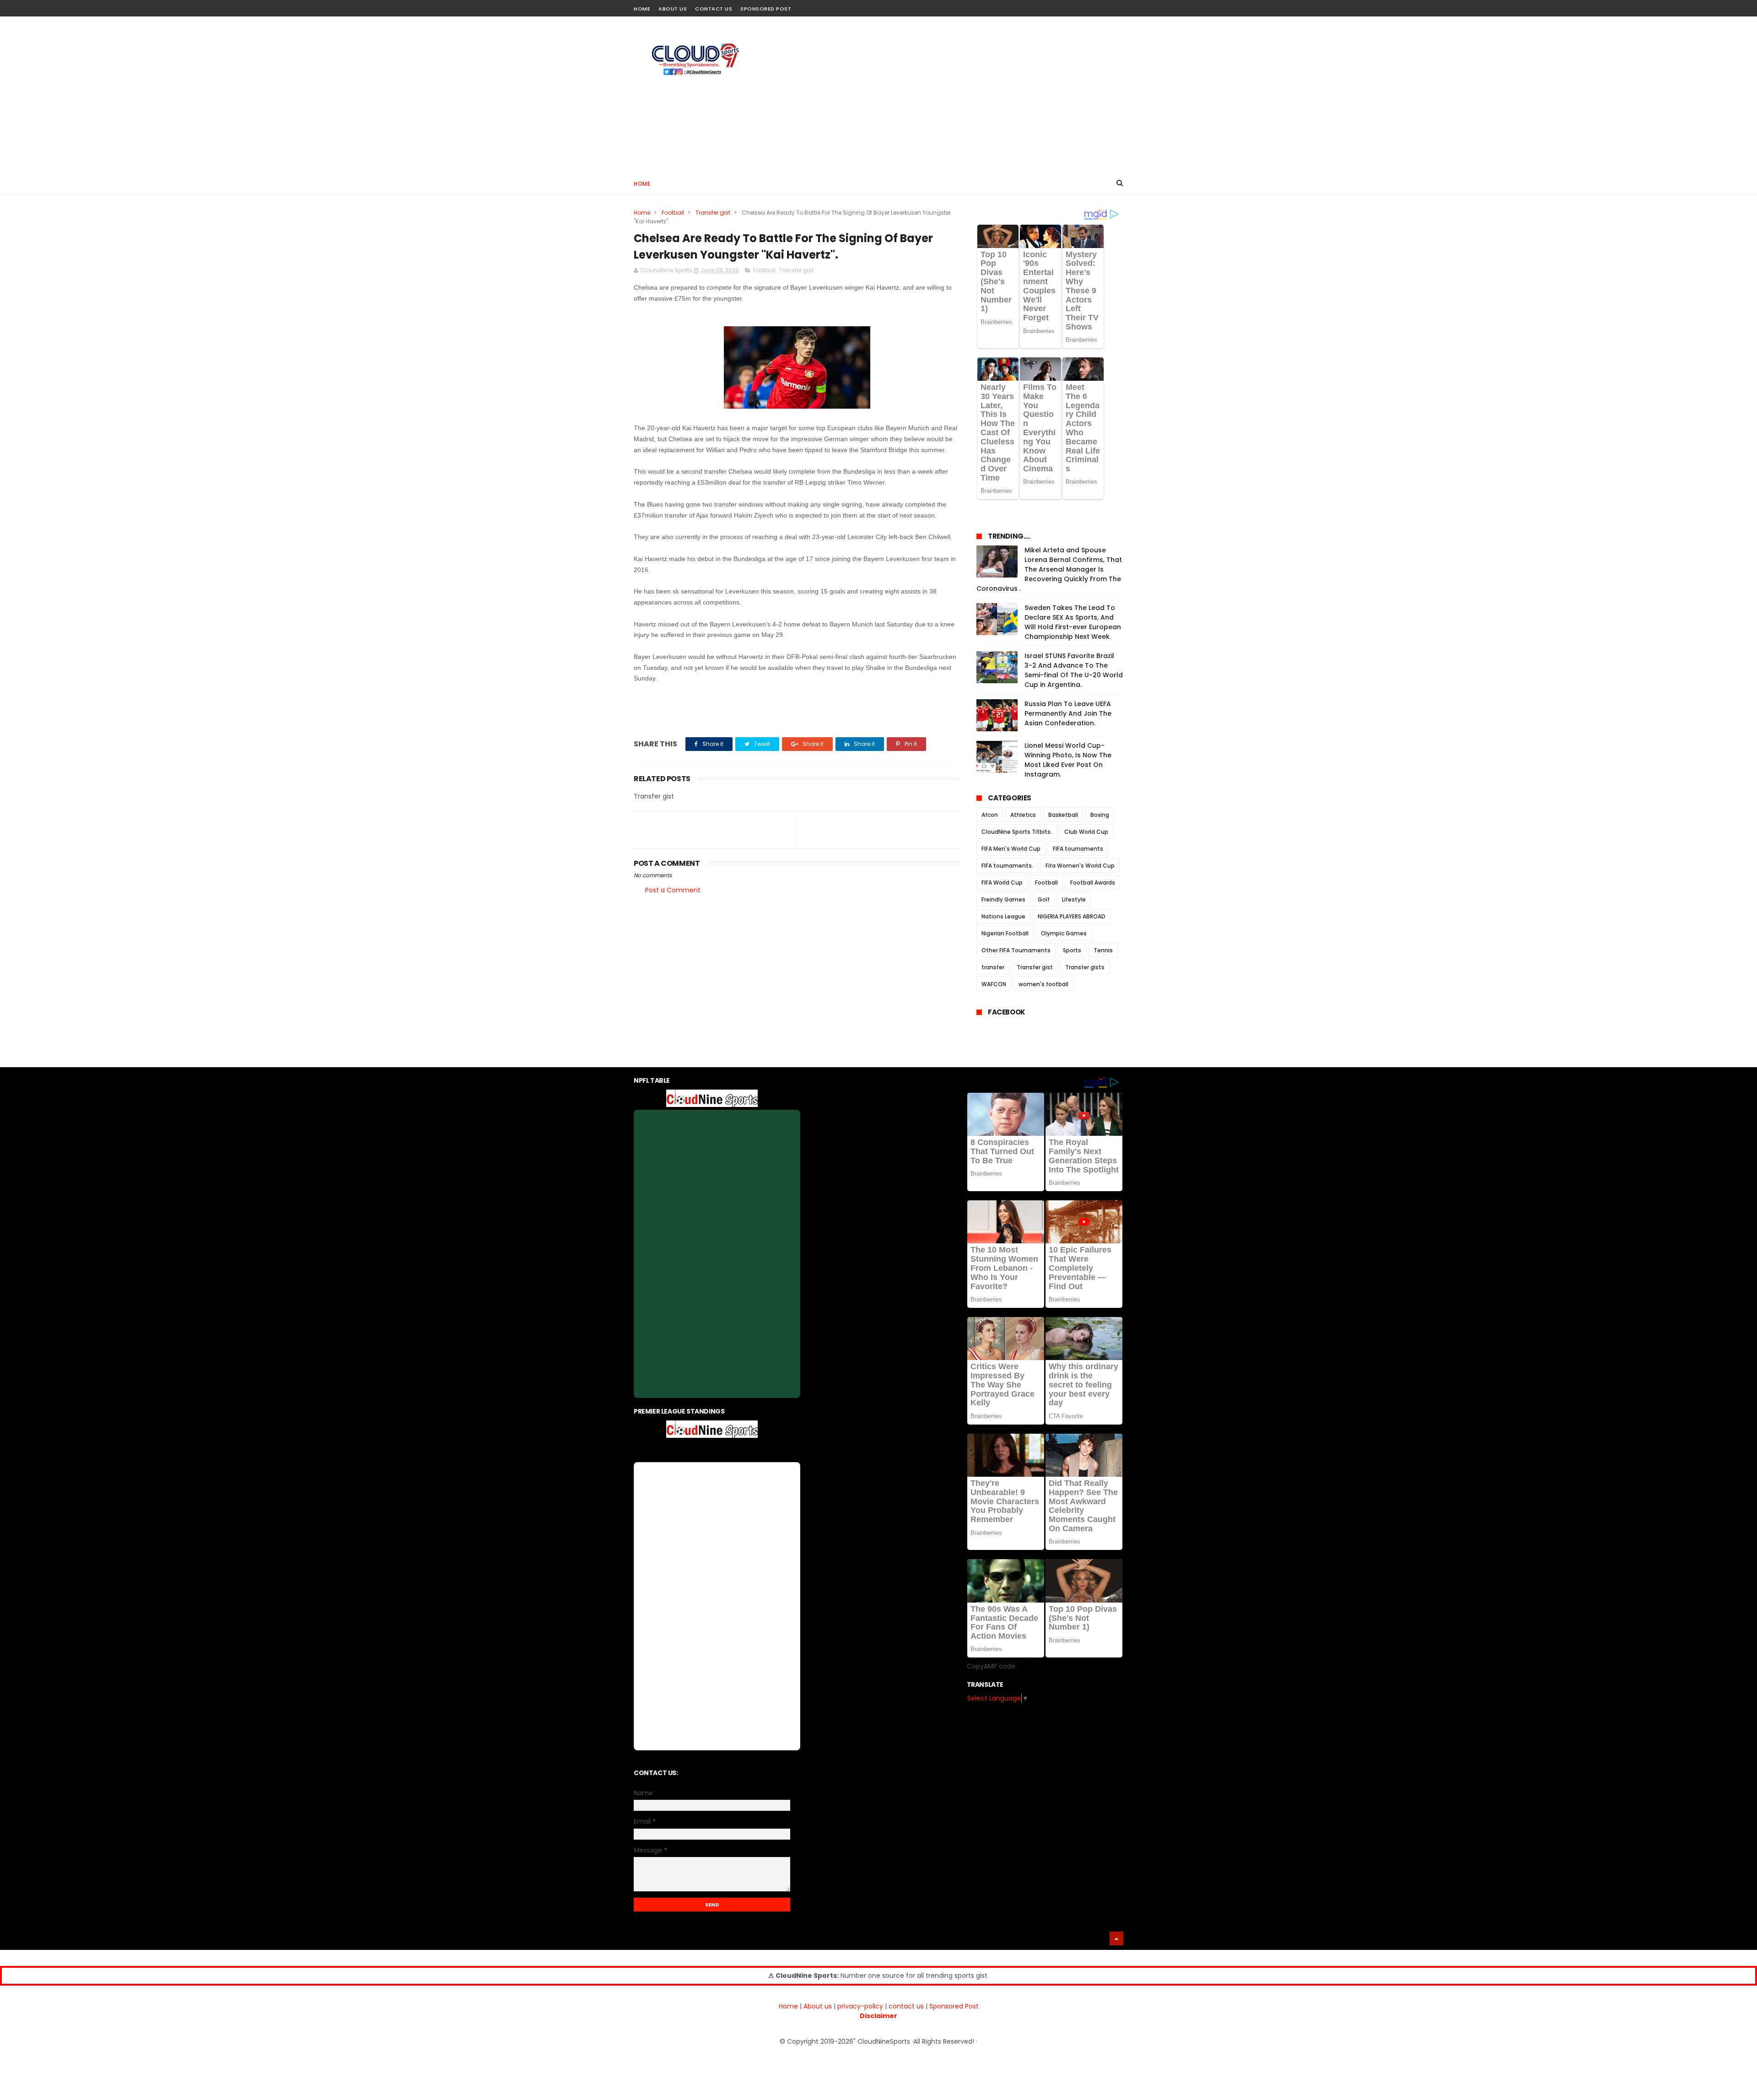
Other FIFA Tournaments (1016, 950)
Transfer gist (713, 213)
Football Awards (1093, 883)
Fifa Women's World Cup (1080, 866)
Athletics (1023, 815)
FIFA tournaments (1078, 849)
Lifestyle (1074, 899)
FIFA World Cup (1002, 883)
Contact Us (714, 9)
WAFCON (994, 984)
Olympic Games (1064, 933)
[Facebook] (1086, 6)
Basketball (1063, 815)
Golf (1044, 899)
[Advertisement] (957, 94)
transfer (993, 967)
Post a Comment (673, 890)
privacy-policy (860, 2006)
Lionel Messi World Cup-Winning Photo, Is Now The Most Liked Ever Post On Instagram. (1068, 760)
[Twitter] (1118, 6)
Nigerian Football (1005, 933)
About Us (673, 9)
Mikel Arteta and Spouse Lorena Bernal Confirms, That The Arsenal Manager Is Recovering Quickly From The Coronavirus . (1049, 569)
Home (642, 9)
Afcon (990, 815)
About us (818, 2006)
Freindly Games (1003, 899)
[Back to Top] (1116, 1938)
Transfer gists (1085, 967)
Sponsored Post (766, 9)
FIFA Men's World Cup (1011, 849)
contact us (906, 2006)
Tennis (1103, 950)
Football (673, 213)
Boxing (1100, 815)
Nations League (1003, 916)
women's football (1043, 984)
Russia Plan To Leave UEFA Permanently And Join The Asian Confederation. (1068, 713)
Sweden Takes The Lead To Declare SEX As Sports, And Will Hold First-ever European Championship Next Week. (1073, 622)
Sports (1072, 950)
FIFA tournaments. (1007, 866)
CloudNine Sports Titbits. (1017, 832)
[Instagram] (1102, 6)
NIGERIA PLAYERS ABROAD (1072, 916)
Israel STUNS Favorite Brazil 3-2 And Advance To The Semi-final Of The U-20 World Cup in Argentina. (1074, 670)
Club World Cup (1086, 832)
